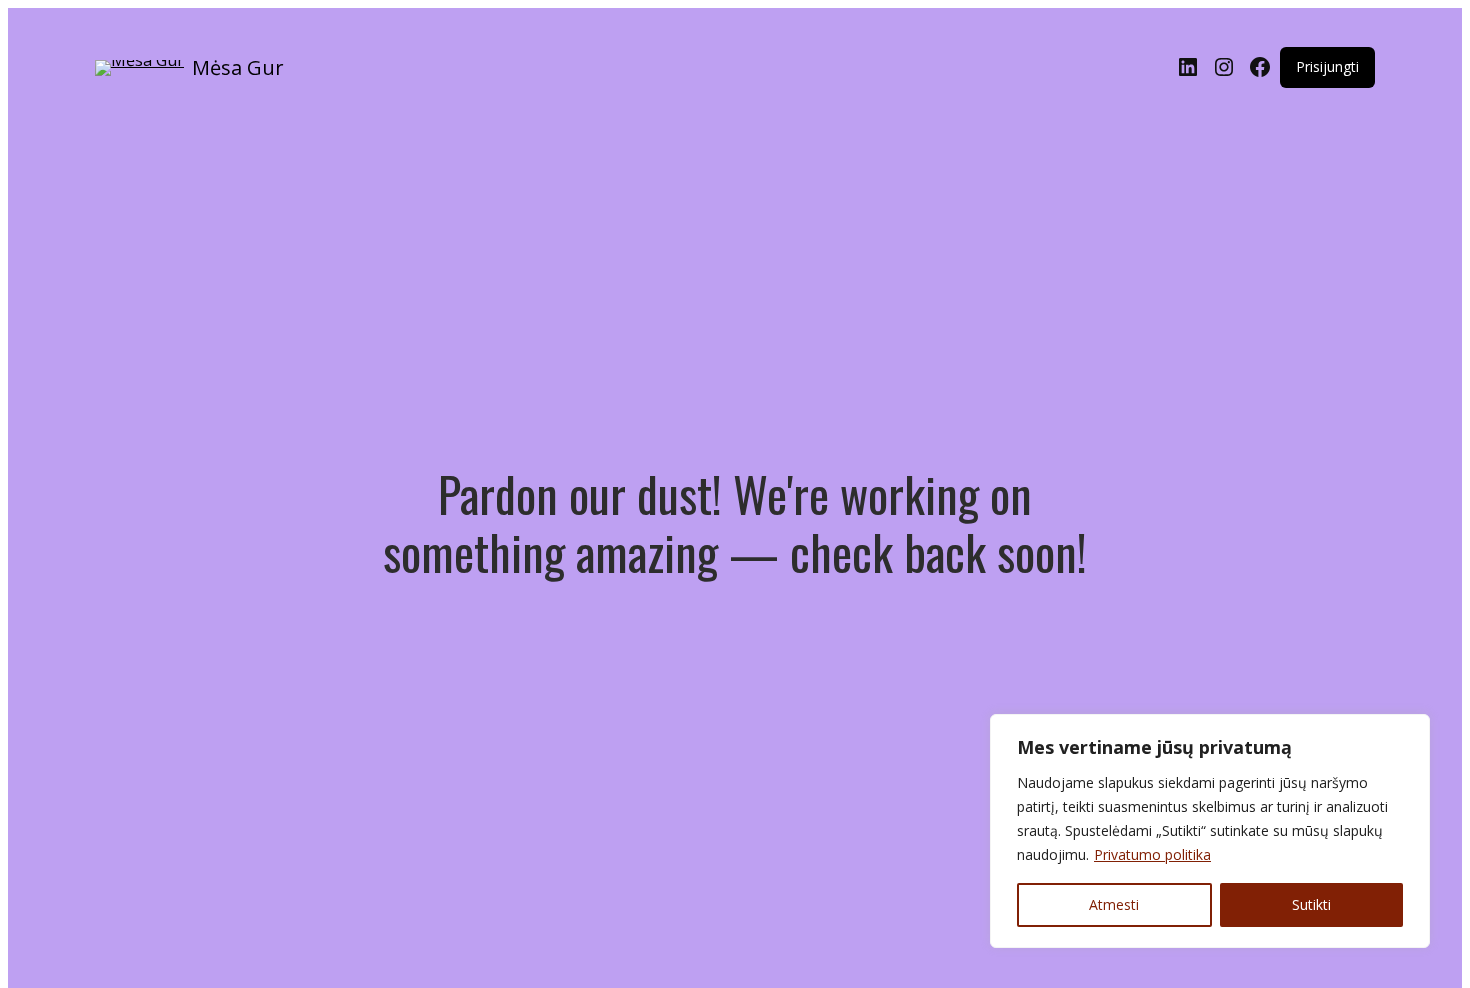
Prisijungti (1327, 66)
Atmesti (1114, 904)
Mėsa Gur (238, 67)
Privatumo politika (1152, 854)
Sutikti (1311, 904)
